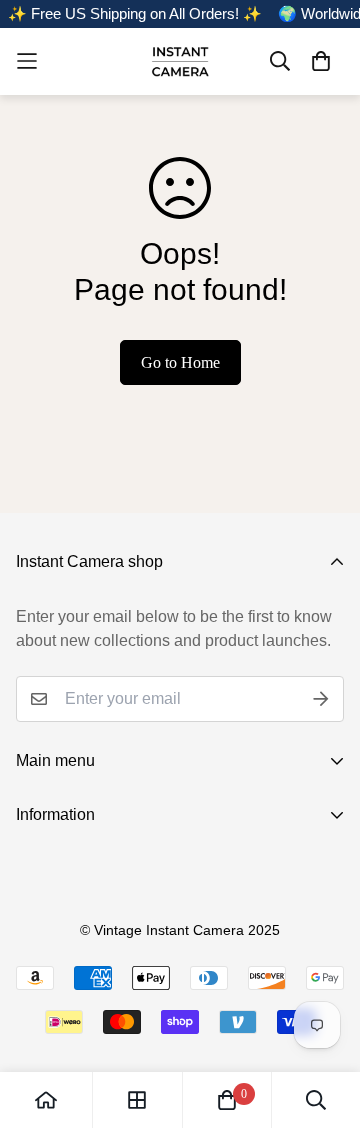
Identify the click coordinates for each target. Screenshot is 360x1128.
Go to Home (180, 362)
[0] (227, 1100)
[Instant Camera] (180, 61)
